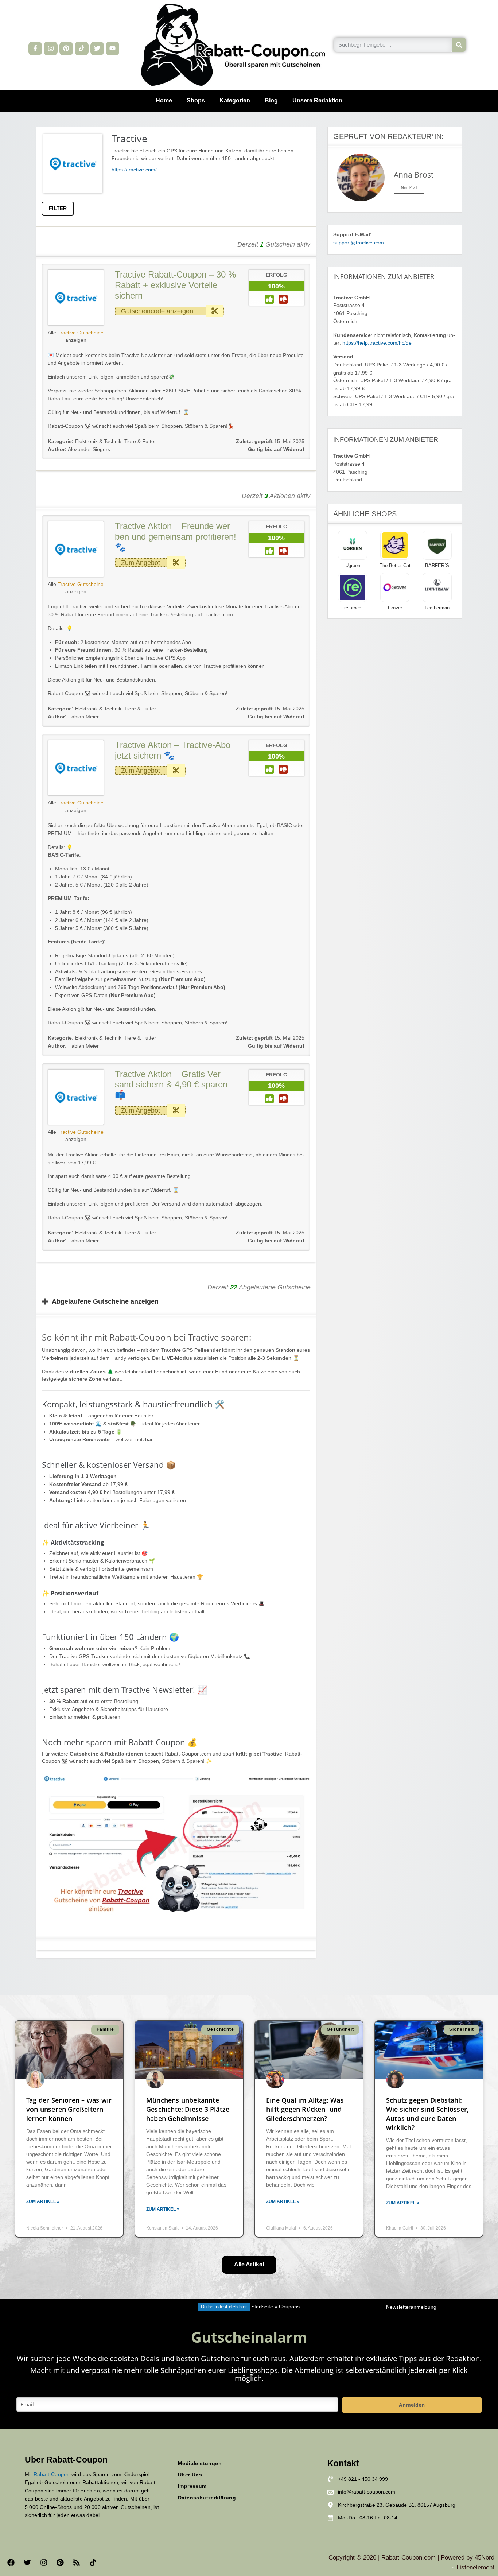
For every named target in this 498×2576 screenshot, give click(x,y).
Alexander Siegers (79, 449)
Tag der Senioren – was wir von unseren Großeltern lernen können (69, 2109)
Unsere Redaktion (317, 100)
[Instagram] (50, 48)
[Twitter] (97, 48)
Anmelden (412, 2405)
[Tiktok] (81, 48)
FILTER (58, 208)
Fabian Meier (73, 717)
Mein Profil (409, 187)
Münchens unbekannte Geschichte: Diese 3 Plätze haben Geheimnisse (188, 2109)
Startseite (262, 2307)
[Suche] (459, 45)
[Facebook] (11, 2563)
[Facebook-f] (35, 48)
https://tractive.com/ (134, 170)
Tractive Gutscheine (81, 333)
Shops (196, 100)
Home (164, 100)
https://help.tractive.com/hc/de (378, 343)
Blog (271, 100)
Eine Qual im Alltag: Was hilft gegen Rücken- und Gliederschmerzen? (305, 2109)
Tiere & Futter (140, 441)
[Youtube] (112, 48)
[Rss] (77, 2563)
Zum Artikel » (43, 2201)
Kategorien (235, 100)
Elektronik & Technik (98, 441)
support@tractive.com (359, 243)
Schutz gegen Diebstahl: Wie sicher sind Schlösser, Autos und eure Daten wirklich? (427, 2114)
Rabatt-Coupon (52, 2474)
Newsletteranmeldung (411, 2307)
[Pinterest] (66, 48)
